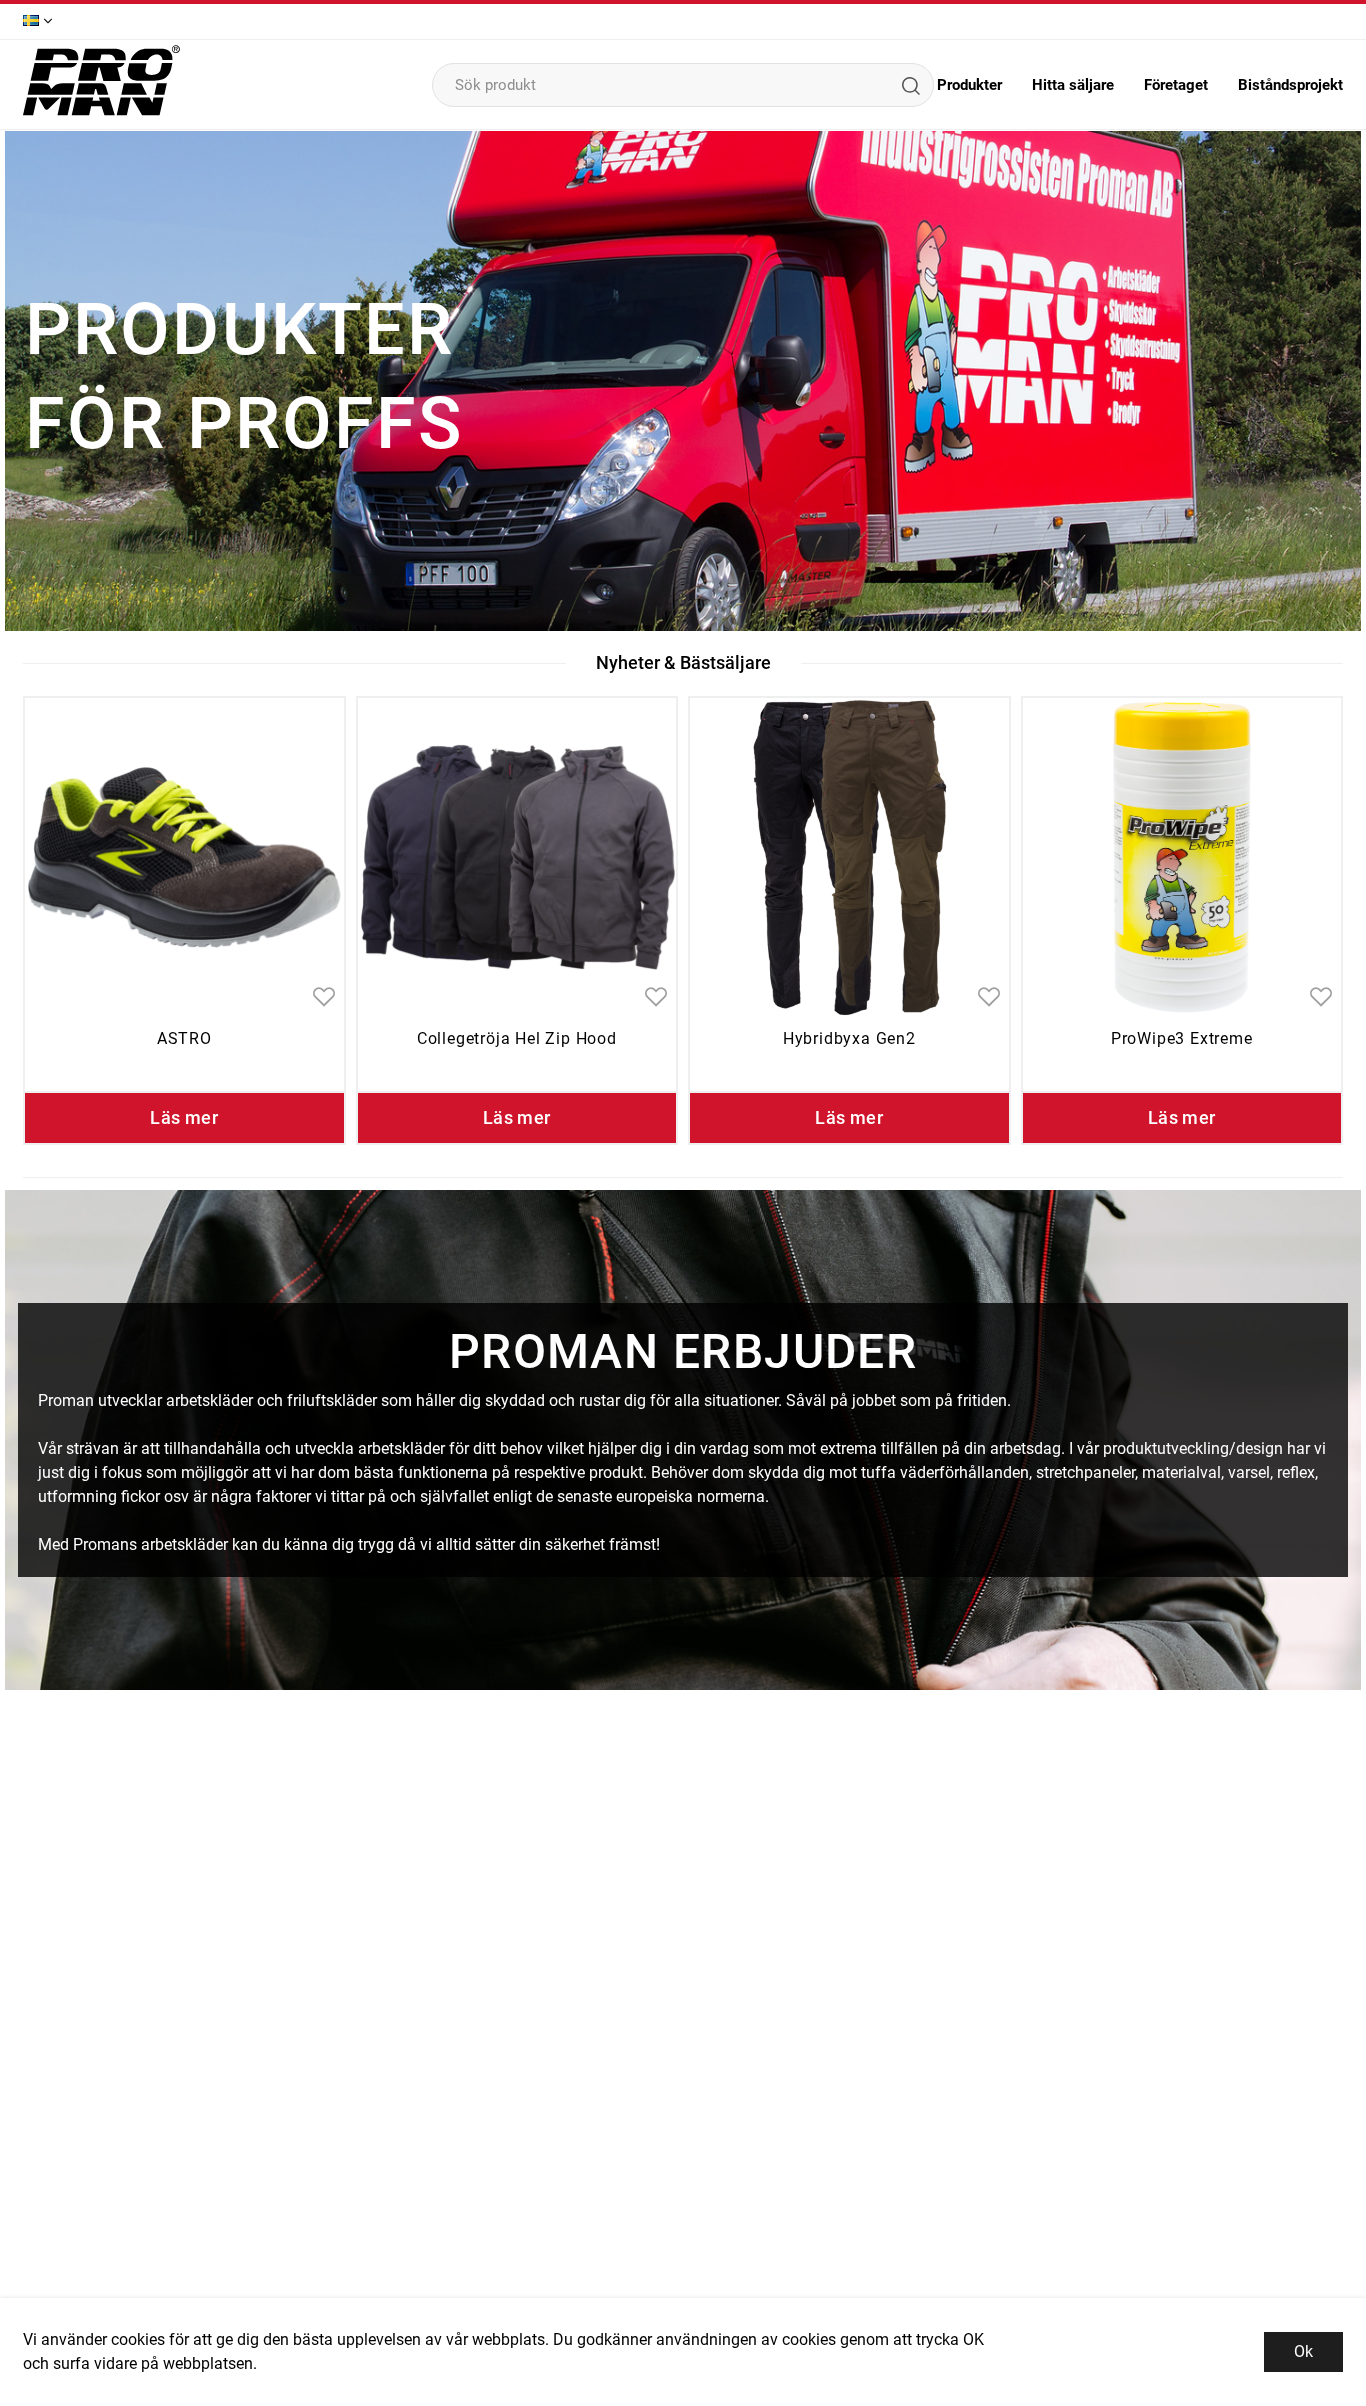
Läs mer (184, 1117)
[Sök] (910, 85)
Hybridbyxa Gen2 (849, 1038)
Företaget (1176, 85)
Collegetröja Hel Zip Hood (517, 1038)
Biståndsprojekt (1290, 85)
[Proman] (101, 113)
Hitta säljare (1073, 85)
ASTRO (184, 1038)
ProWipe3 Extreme (1182, 1038)
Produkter (969, 85)
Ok (1303, 2351)
